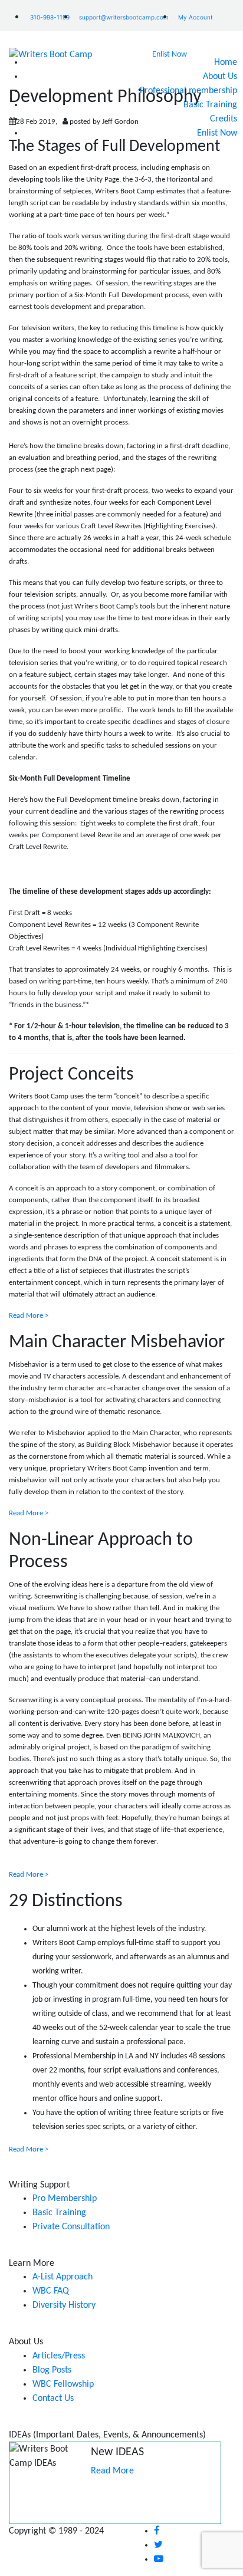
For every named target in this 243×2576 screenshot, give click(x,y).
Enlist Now (170, 55)
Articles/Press (59, 2356)
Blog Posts (52, 2370)
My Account (196, 17)
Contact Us (53, 2399)
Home (226, 62)
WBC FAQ (51, 2291)
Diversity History (64, 2305)
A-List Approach (63, 2277)
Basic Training (59, 2213)
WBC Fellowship (63, 2384)
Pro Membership (65, 2199)
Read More (112, 2471)
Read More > (29, 1316)
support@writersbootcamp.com (124, 17)
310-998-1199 (50, 17)
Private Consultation (71, 2227)
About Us (220, 77)
